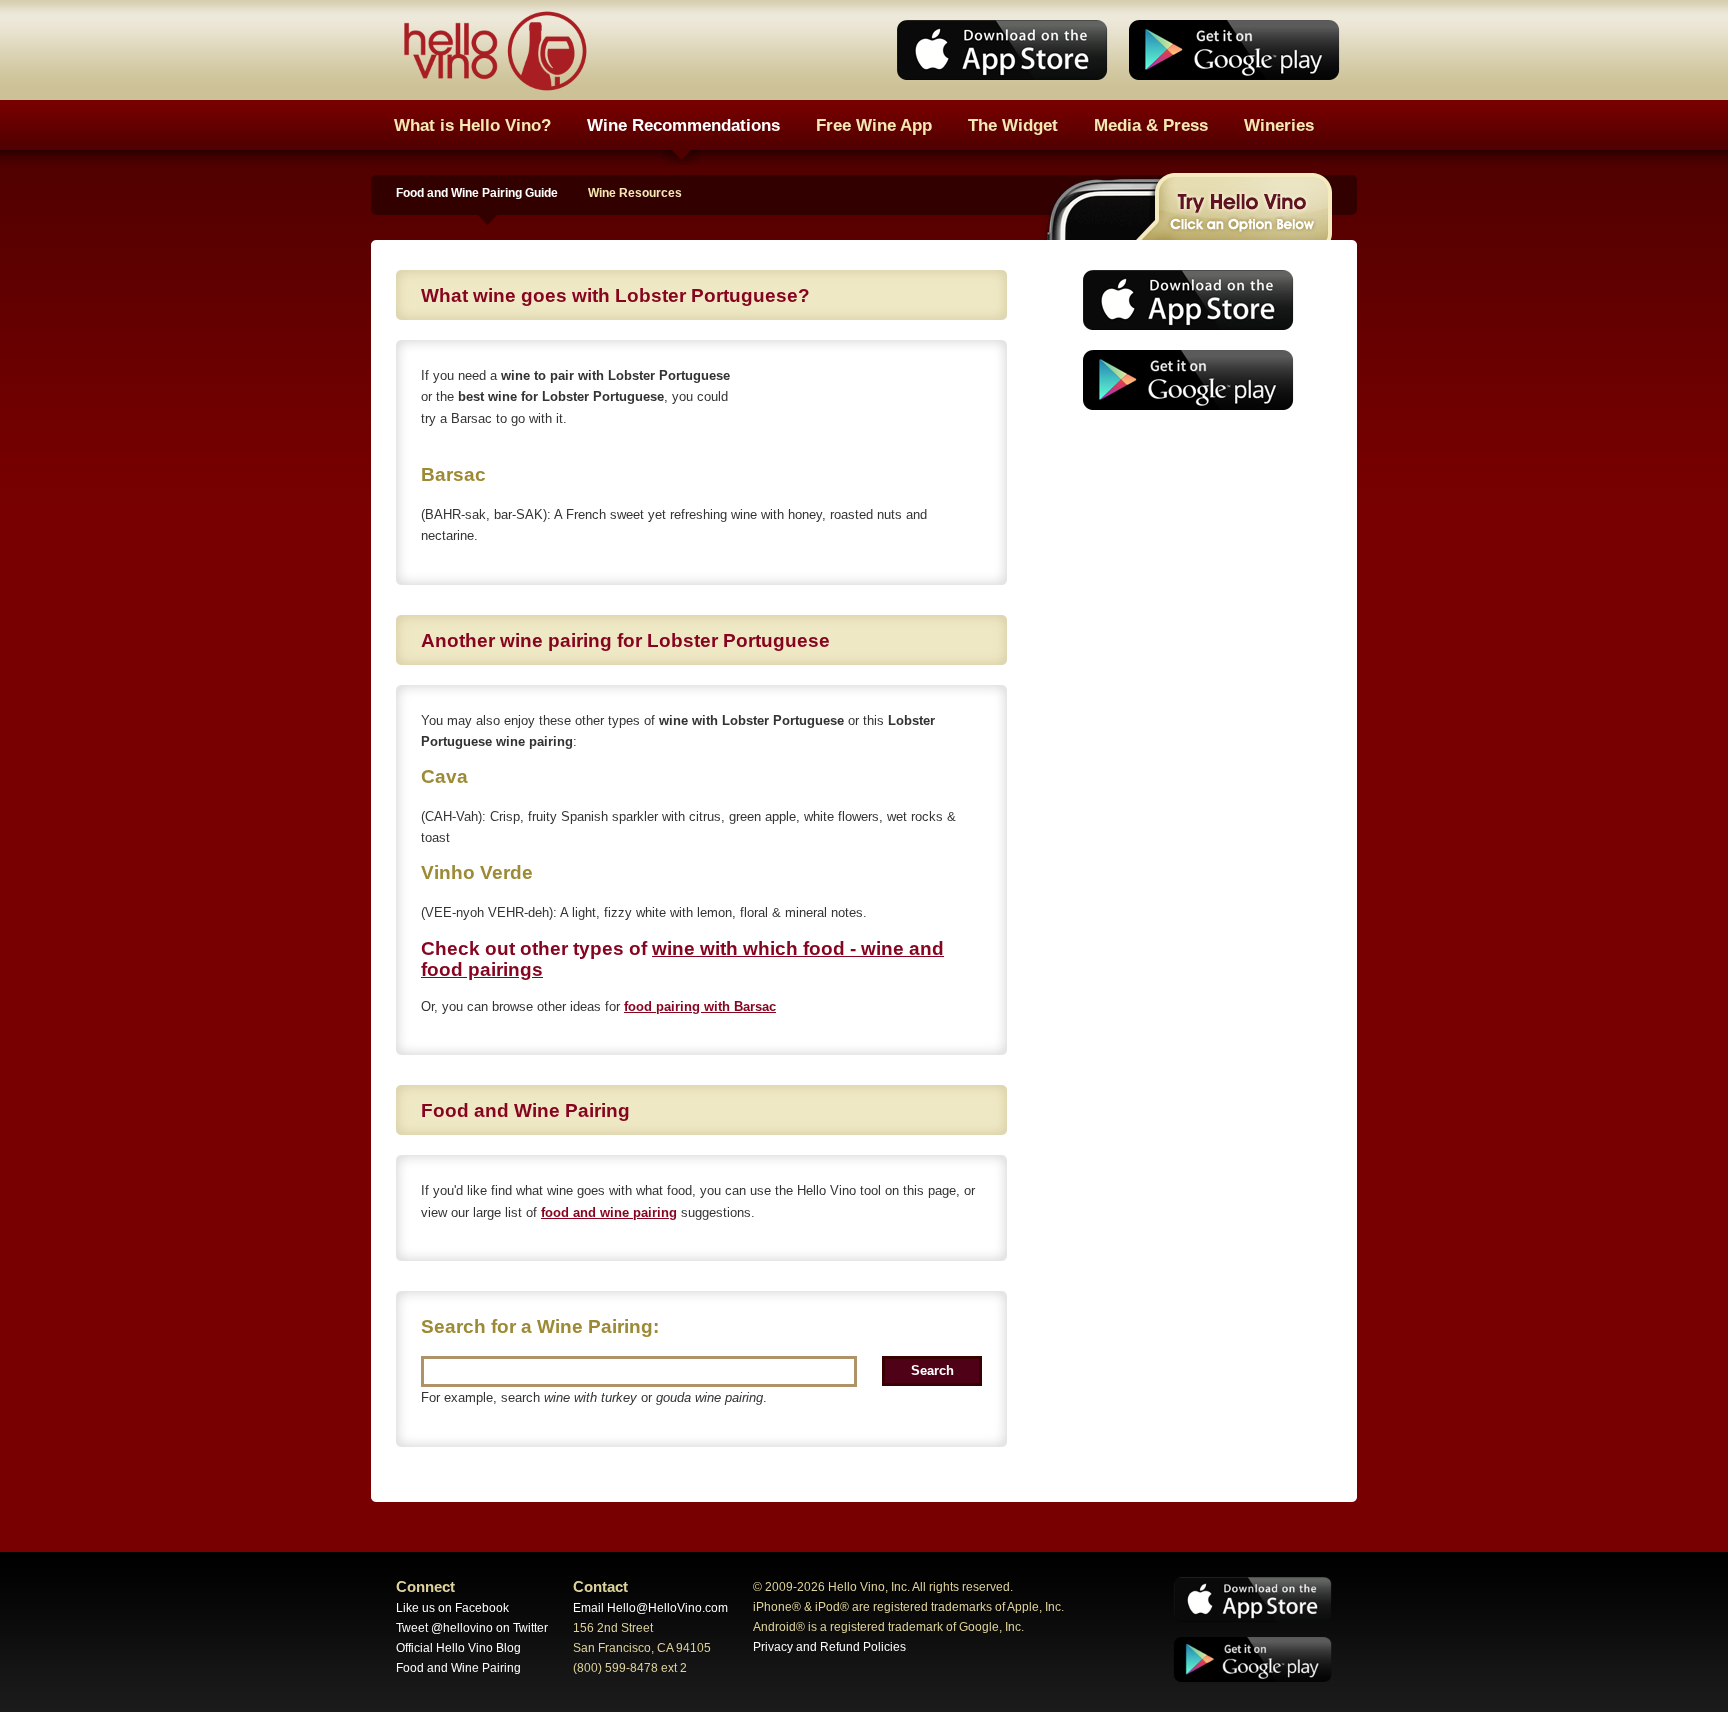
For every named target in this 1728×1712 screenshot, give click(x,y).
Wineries (1279, 125)
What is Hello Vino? (472, 125)
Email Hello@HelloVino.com (650, 1608)
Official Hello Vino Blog (458, 1648)
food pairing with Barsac (700, 1006)
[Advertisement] (1182, 575)
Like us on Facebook (452, 1608)
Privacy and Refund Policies (829, 1647)
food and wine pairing (609, 1212)
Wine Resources (635, 193)
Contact (600, 1587)
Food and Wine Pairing (458, 1668)
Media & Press (1151, 125)
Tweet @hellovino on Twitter (472, 1628)
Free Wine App (874, 125)
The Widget (1013, 125)
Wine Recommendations (683, 125)
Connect (425, 1587)
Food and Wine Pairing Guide (477, 193)
